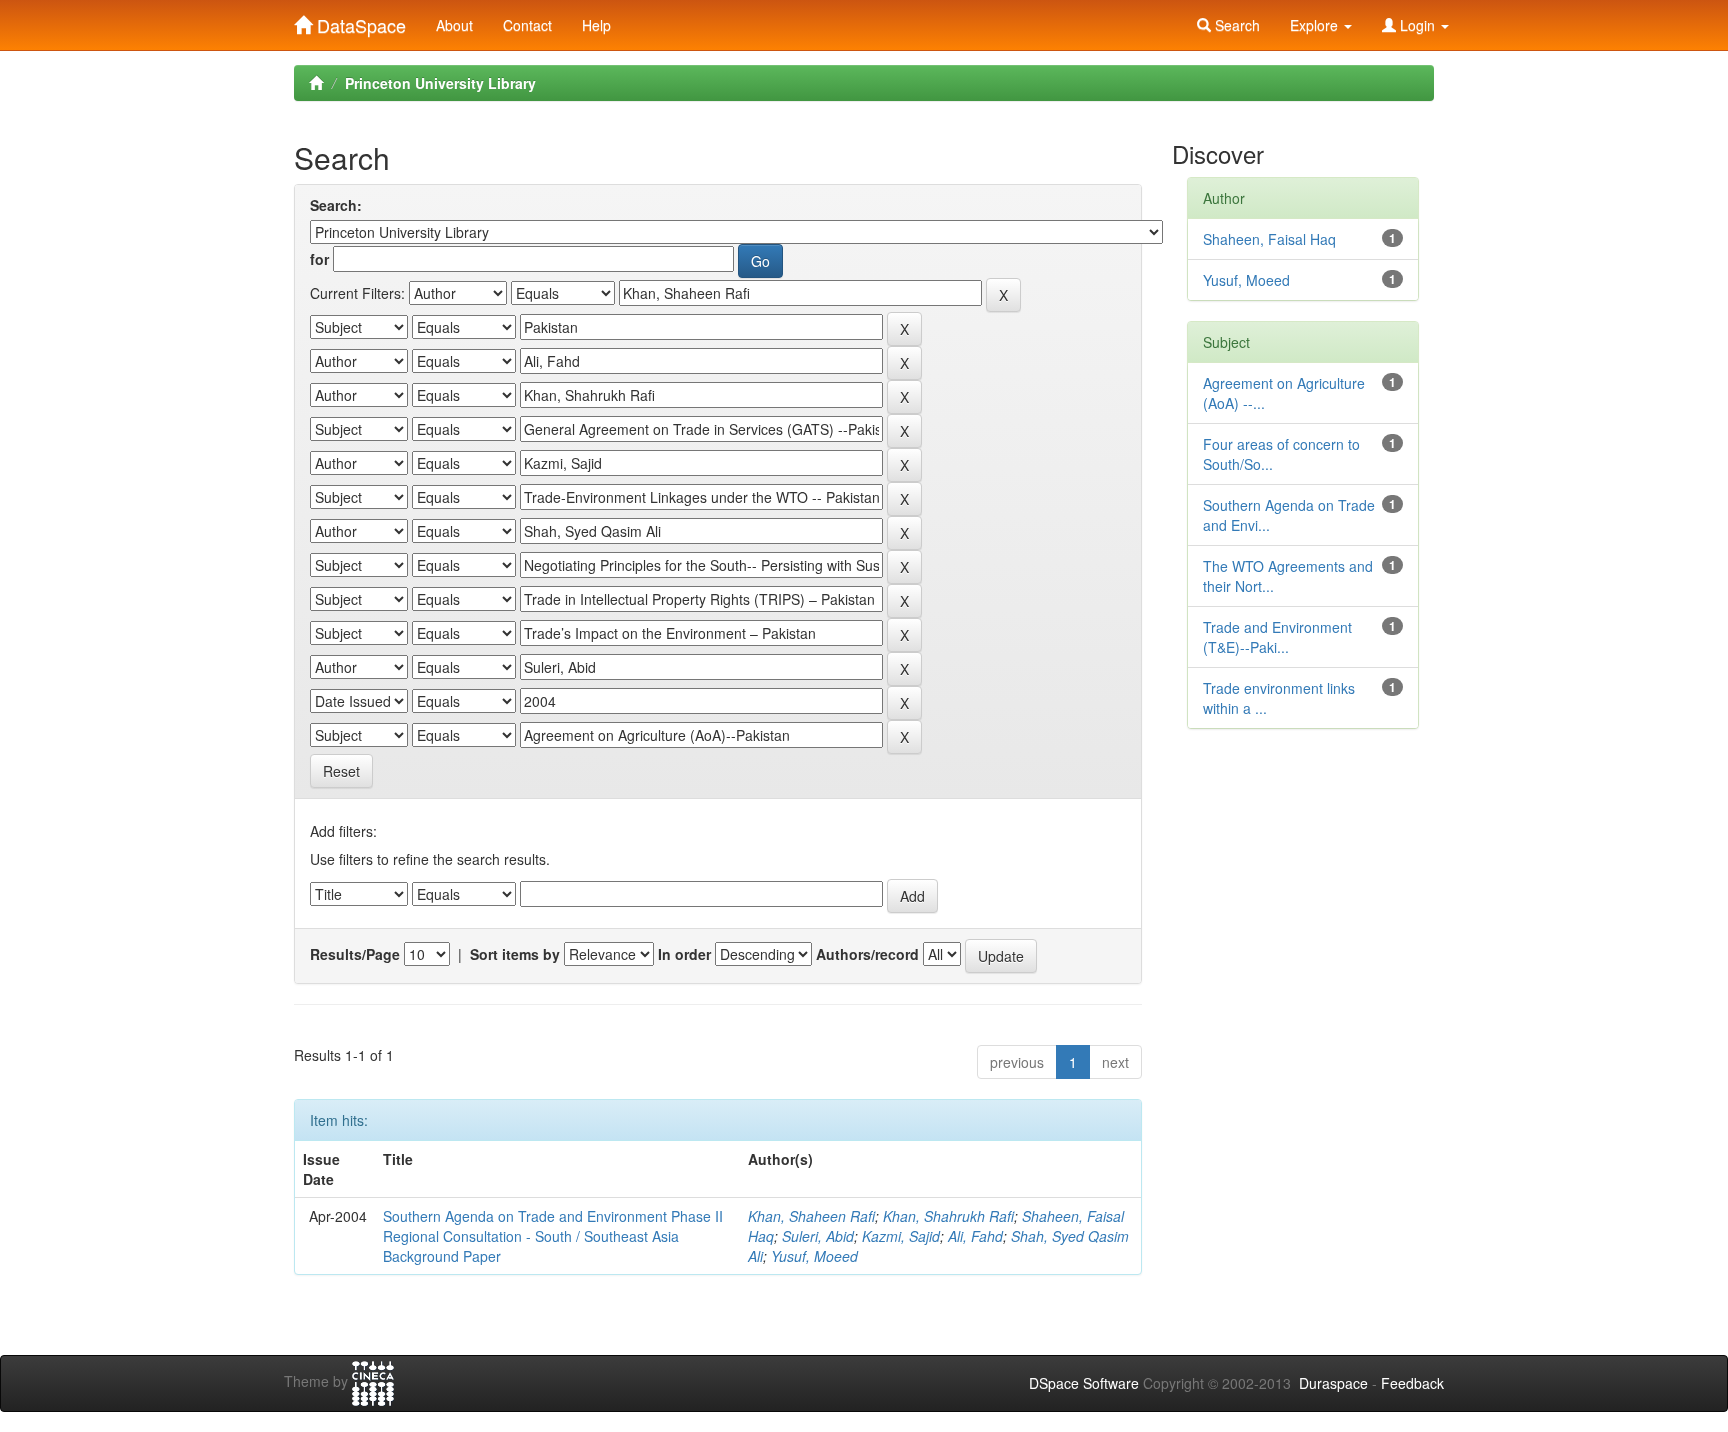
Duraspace (1333, 1383)
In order (684, 954)
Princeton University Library (440, 83)
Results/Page (355, 954)
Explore (1316, 25)
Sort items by (515, 954)
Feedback (1412, 1383)
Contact (527, 25)
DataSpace (359, 21)
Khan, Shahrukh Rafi (948, 1216)
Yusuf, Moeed (814, 1256)
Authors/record (867, 954)
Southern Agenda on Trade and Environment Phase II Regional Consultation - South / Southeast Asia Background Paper (553, 1236)
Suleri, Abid (818, 1236)
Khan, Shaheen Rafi (811, 1216)
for (319, 259)
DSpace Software (1084, 1383)
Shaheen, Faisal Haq (1269, 239)
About (454, 25)
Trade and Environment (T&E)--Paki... (1277, 637)
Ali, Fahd (975, 1236)
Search (1235, 25)
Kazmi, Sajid (901, 1236)
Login (1417, 25)
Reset (341, 771)
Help (596, 25)
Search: (336, 205)
